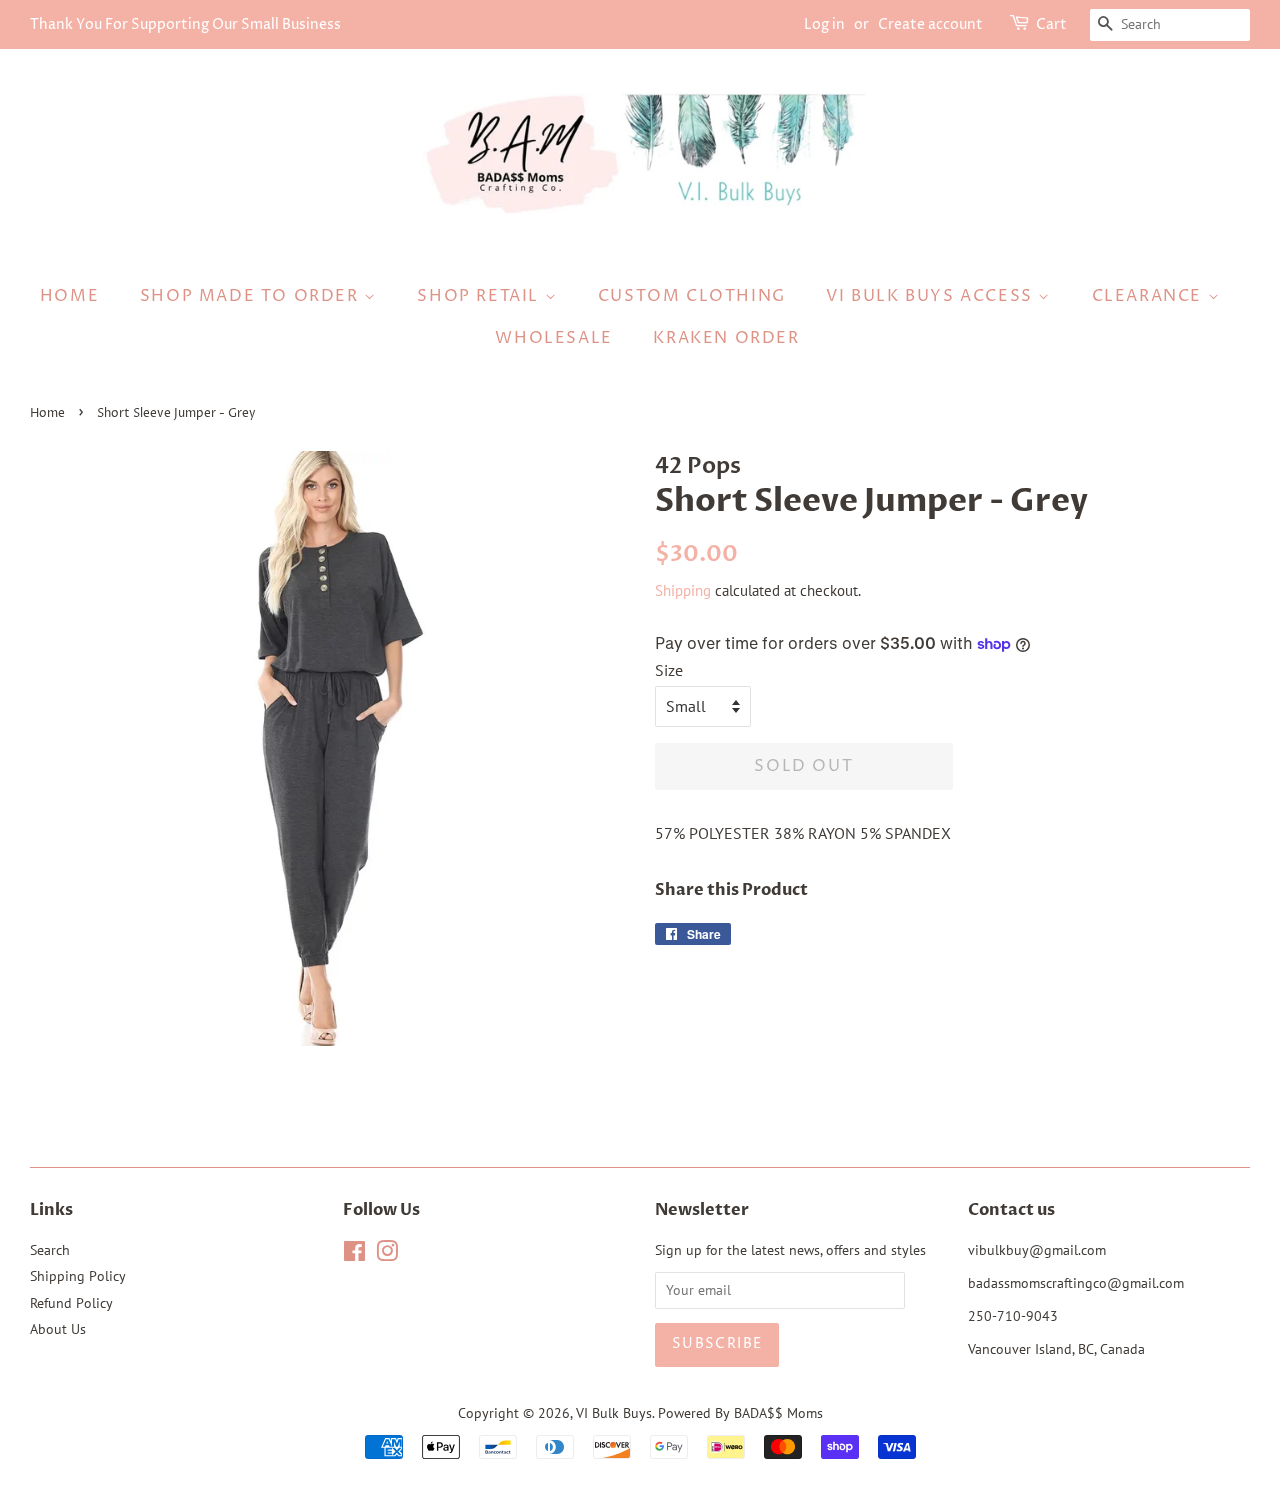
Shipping (683, 590)
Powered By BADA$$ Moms (740, 1413)
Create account (930, 24)
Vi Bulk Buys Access (932, 296)
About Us (58, 1329)
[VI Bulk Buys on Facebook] (354, 1255)
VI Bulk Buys (614, 1413)
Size (669, 670)
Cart (1051, 24)
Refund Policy (71, 1303)
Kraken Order (726, 338)
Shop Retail (480, 296)
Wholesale (553, 338)
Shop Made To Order (252, 296)
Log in (824, 24)
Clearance (1150, 296)
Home (69, 296)
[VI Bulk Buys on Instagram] (387, 1255)
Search (50, 1250)
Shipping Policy (78, 1276)
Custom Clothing (692, 296)
